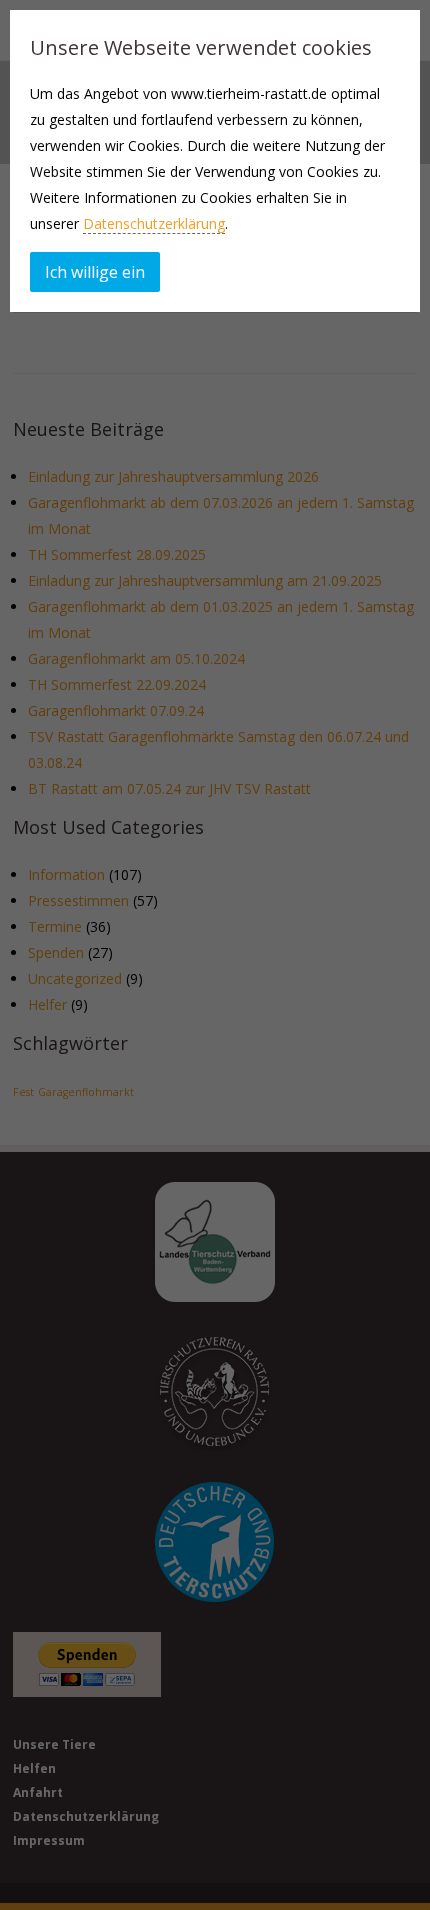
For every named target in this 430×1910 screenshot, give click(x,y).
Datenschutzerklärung (154, 223)
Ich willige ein (95, 272)
